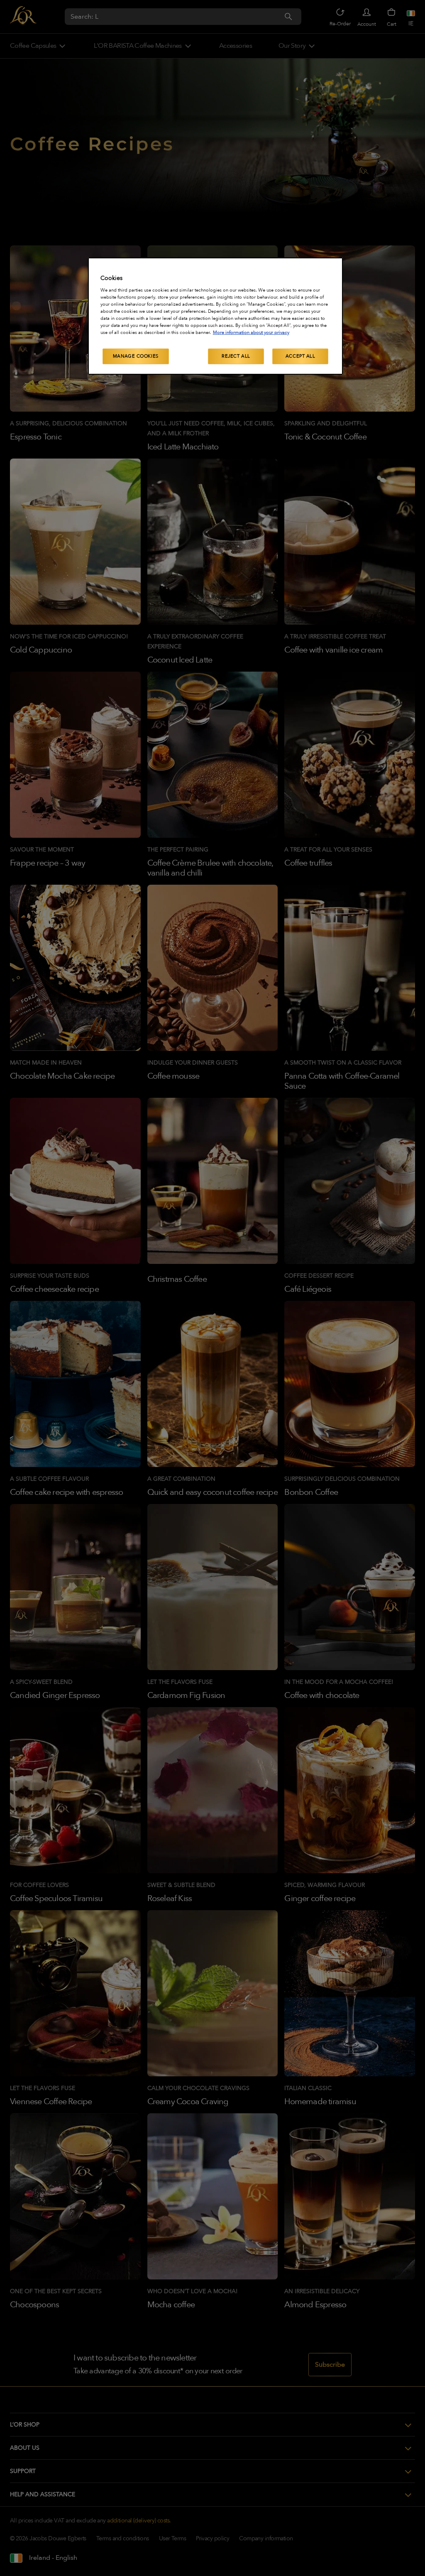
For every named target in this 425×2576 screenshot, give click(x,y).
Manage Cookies (136, 356)
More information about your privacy (251, 332)
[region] (215, 316)
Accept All (300, 356)
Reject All (236, 356)
